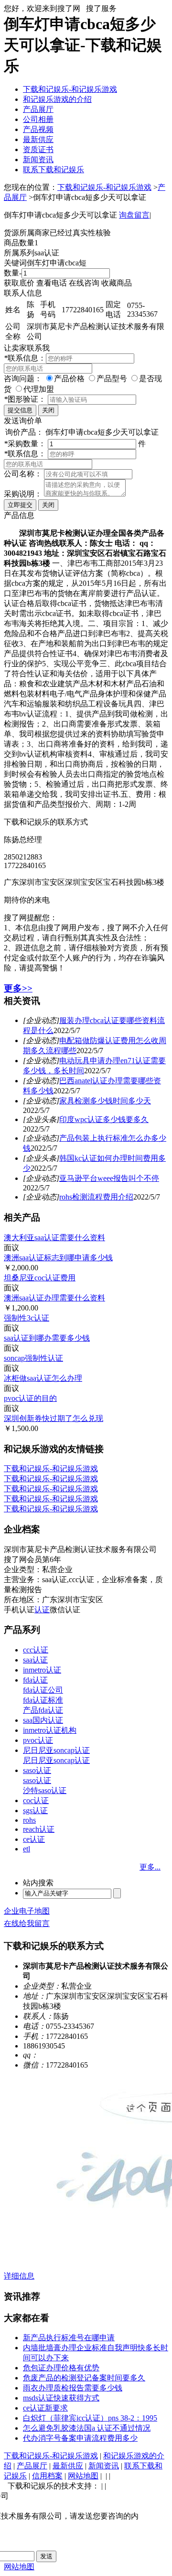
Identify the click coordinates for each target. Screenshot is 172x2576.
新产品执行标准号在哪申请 (69, 2338)
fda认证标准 (43, 1700)
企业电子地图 (27, 1911)
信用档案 (47, 2476)
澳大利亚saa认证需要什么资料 (54, 1238)
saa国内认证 (43, 1720)
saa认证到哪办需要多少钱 (47, 1338)
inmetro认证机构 (50, 1730)
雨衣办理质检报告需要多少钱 (73, 2388)
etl (27, 1849)
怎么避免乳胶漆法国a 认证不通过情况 (87, 2428)
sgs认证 (35, 1811)
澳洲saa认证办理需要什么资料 (54, 1298)
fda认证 (35, 1680)
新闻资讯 (38, 160)
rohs (29, 1820)
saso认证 (37, 1770)
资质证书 (38, 149)
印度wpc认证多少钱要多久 (104, 1119)
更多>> (18, 988)
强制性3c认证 (27, 1318)
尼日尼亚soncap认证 (56, 1750)
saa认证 (35, 1660)
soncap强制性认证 (33, 1358)
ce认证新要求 (45, 2408)
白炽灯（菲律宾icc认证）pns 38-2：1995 (90, 2418)
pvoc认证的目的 (30, 1398)
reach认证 (39, 1829)
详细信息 (19, 2276)
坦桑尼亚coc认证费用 (40, 1278)
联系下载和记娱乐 (54, 170)
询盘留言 (134, 215)
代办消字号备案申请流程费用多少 (80, 2438)
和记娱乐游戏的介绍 (57, 99)
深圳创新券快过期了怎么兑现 (54, 1418)
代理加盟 (39, 389)
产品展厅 (38, 109)
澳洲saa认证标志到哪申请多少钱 (58, 1258)
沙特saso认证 (45, 1790)
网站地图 (83, 2476)
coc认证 (36, 1800)
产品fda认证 (43, 1710)
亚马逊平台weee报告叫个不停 (109, 1178)
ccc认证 (36, 1650)
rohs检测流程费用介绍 (96, 1197)
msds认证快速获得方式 (61, 2398)
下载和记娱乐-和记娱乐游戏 (70, 89)
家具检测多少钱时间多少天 (105, 1101)
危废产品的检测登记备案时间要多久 (84, 2378)
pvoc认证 (38, 1740)
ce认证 (34, 1839)
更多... (150, 1867)
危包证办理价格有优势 (61, 2368)
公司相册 (38, 119)
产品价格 (69, 379)
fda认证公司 (43, 1690)
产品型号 (112, 379)
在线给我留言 (27, 1923)
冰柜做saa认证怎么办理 (43, 1378)
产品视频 (38, 129)
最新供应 (38, 139)
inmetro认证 (42, 1670)
